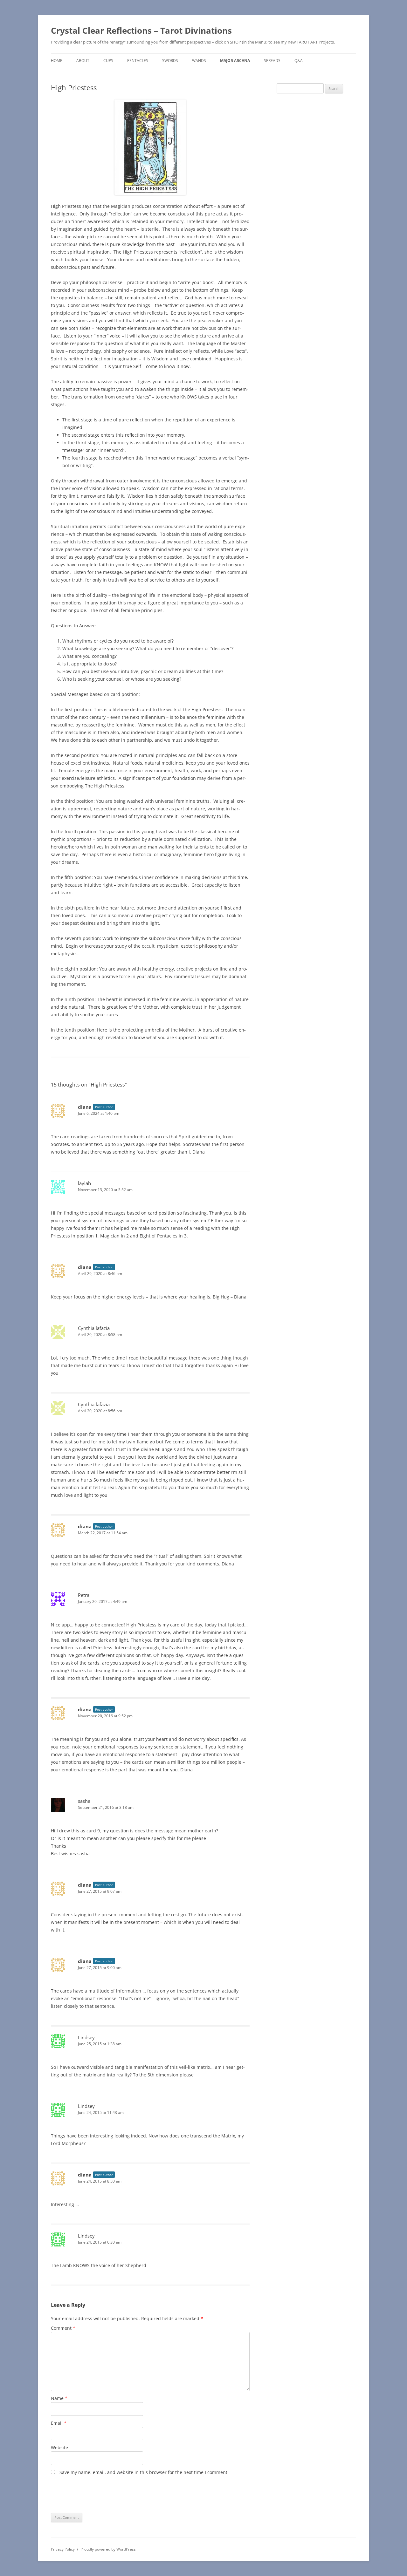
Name (59, 2398)
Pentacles (138, 61)
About (83, 61)
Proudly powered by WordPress (108, 2549)
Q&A (299, 61)
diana (85, 1107)
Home (57, 61)
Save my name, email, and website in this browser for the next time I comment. (144, 2472)
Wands (199, 61)
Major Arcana (235, 61)
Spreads (272, 61)
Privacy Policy (63, 2549)
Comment (63, 2328)
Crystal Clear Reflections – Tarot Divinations (141, 31)
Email (59, 2423)
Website (59, 2447)
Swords (170, 61)
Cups (108, 61)
